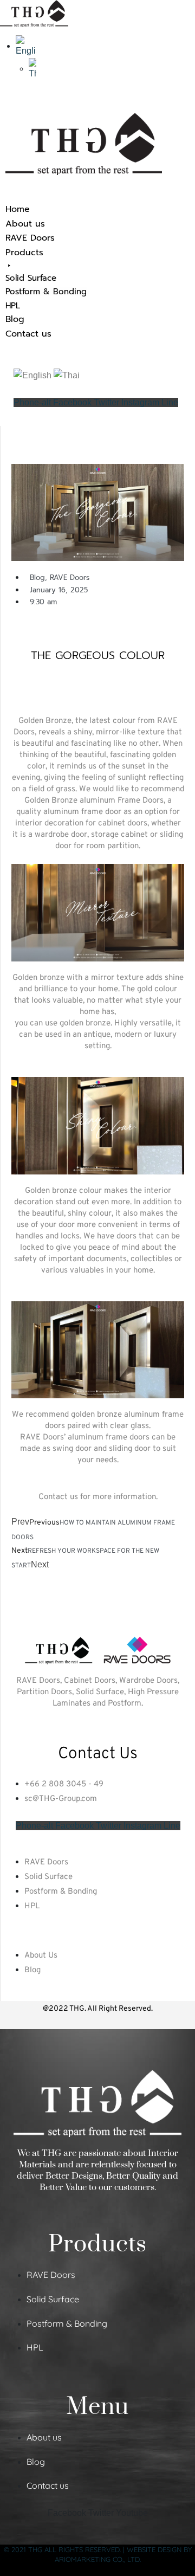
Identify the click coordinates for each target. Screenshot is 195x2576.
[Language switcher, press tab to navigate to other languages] (26, 46)
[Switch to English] (32, 375)
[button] (97, 279)
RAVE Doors (70, 577)
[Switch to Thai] (32, 69)
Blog (37, 577)
